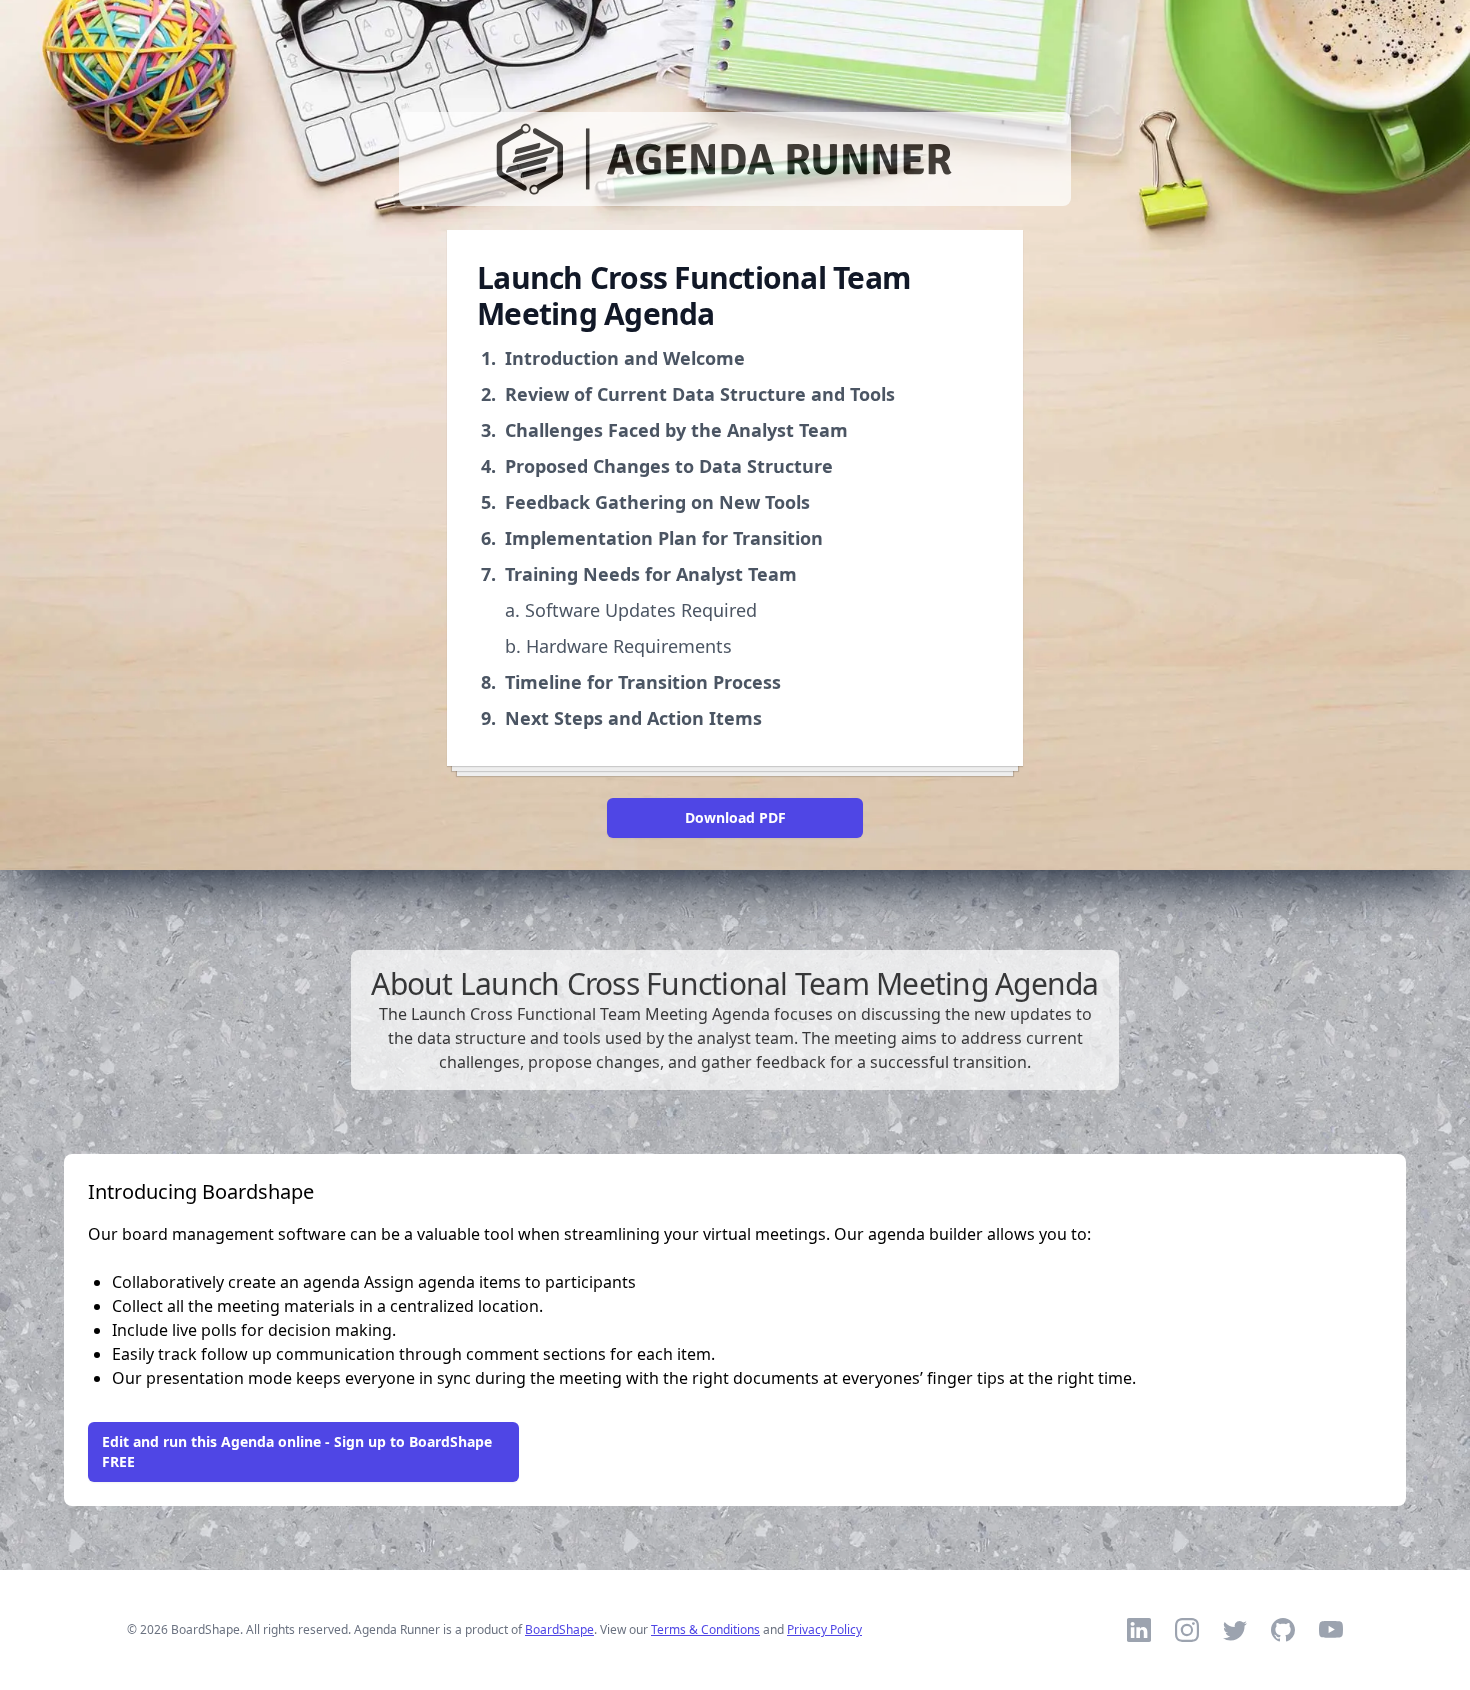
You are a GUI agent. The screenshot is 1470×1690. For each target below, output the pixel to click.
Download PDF (735, 817)
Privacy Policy (824, 1629)
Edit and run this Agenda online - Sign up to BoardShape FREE (297, 1451)
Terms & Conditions (705, 1629)
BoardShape (559, 1629)
